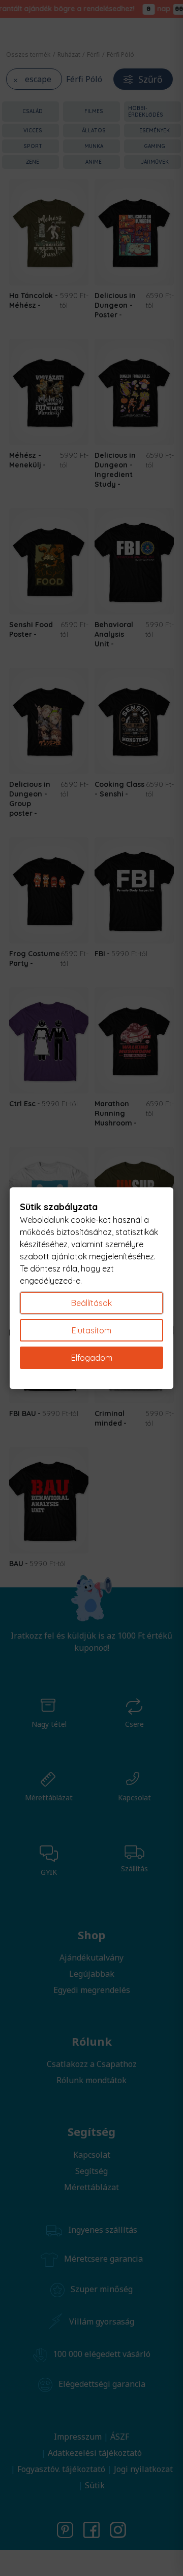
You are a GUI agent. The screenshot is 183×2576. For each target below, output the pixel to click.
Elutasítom (91, 1330)
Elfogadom (92, 1358)
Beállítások (91, 1303)
